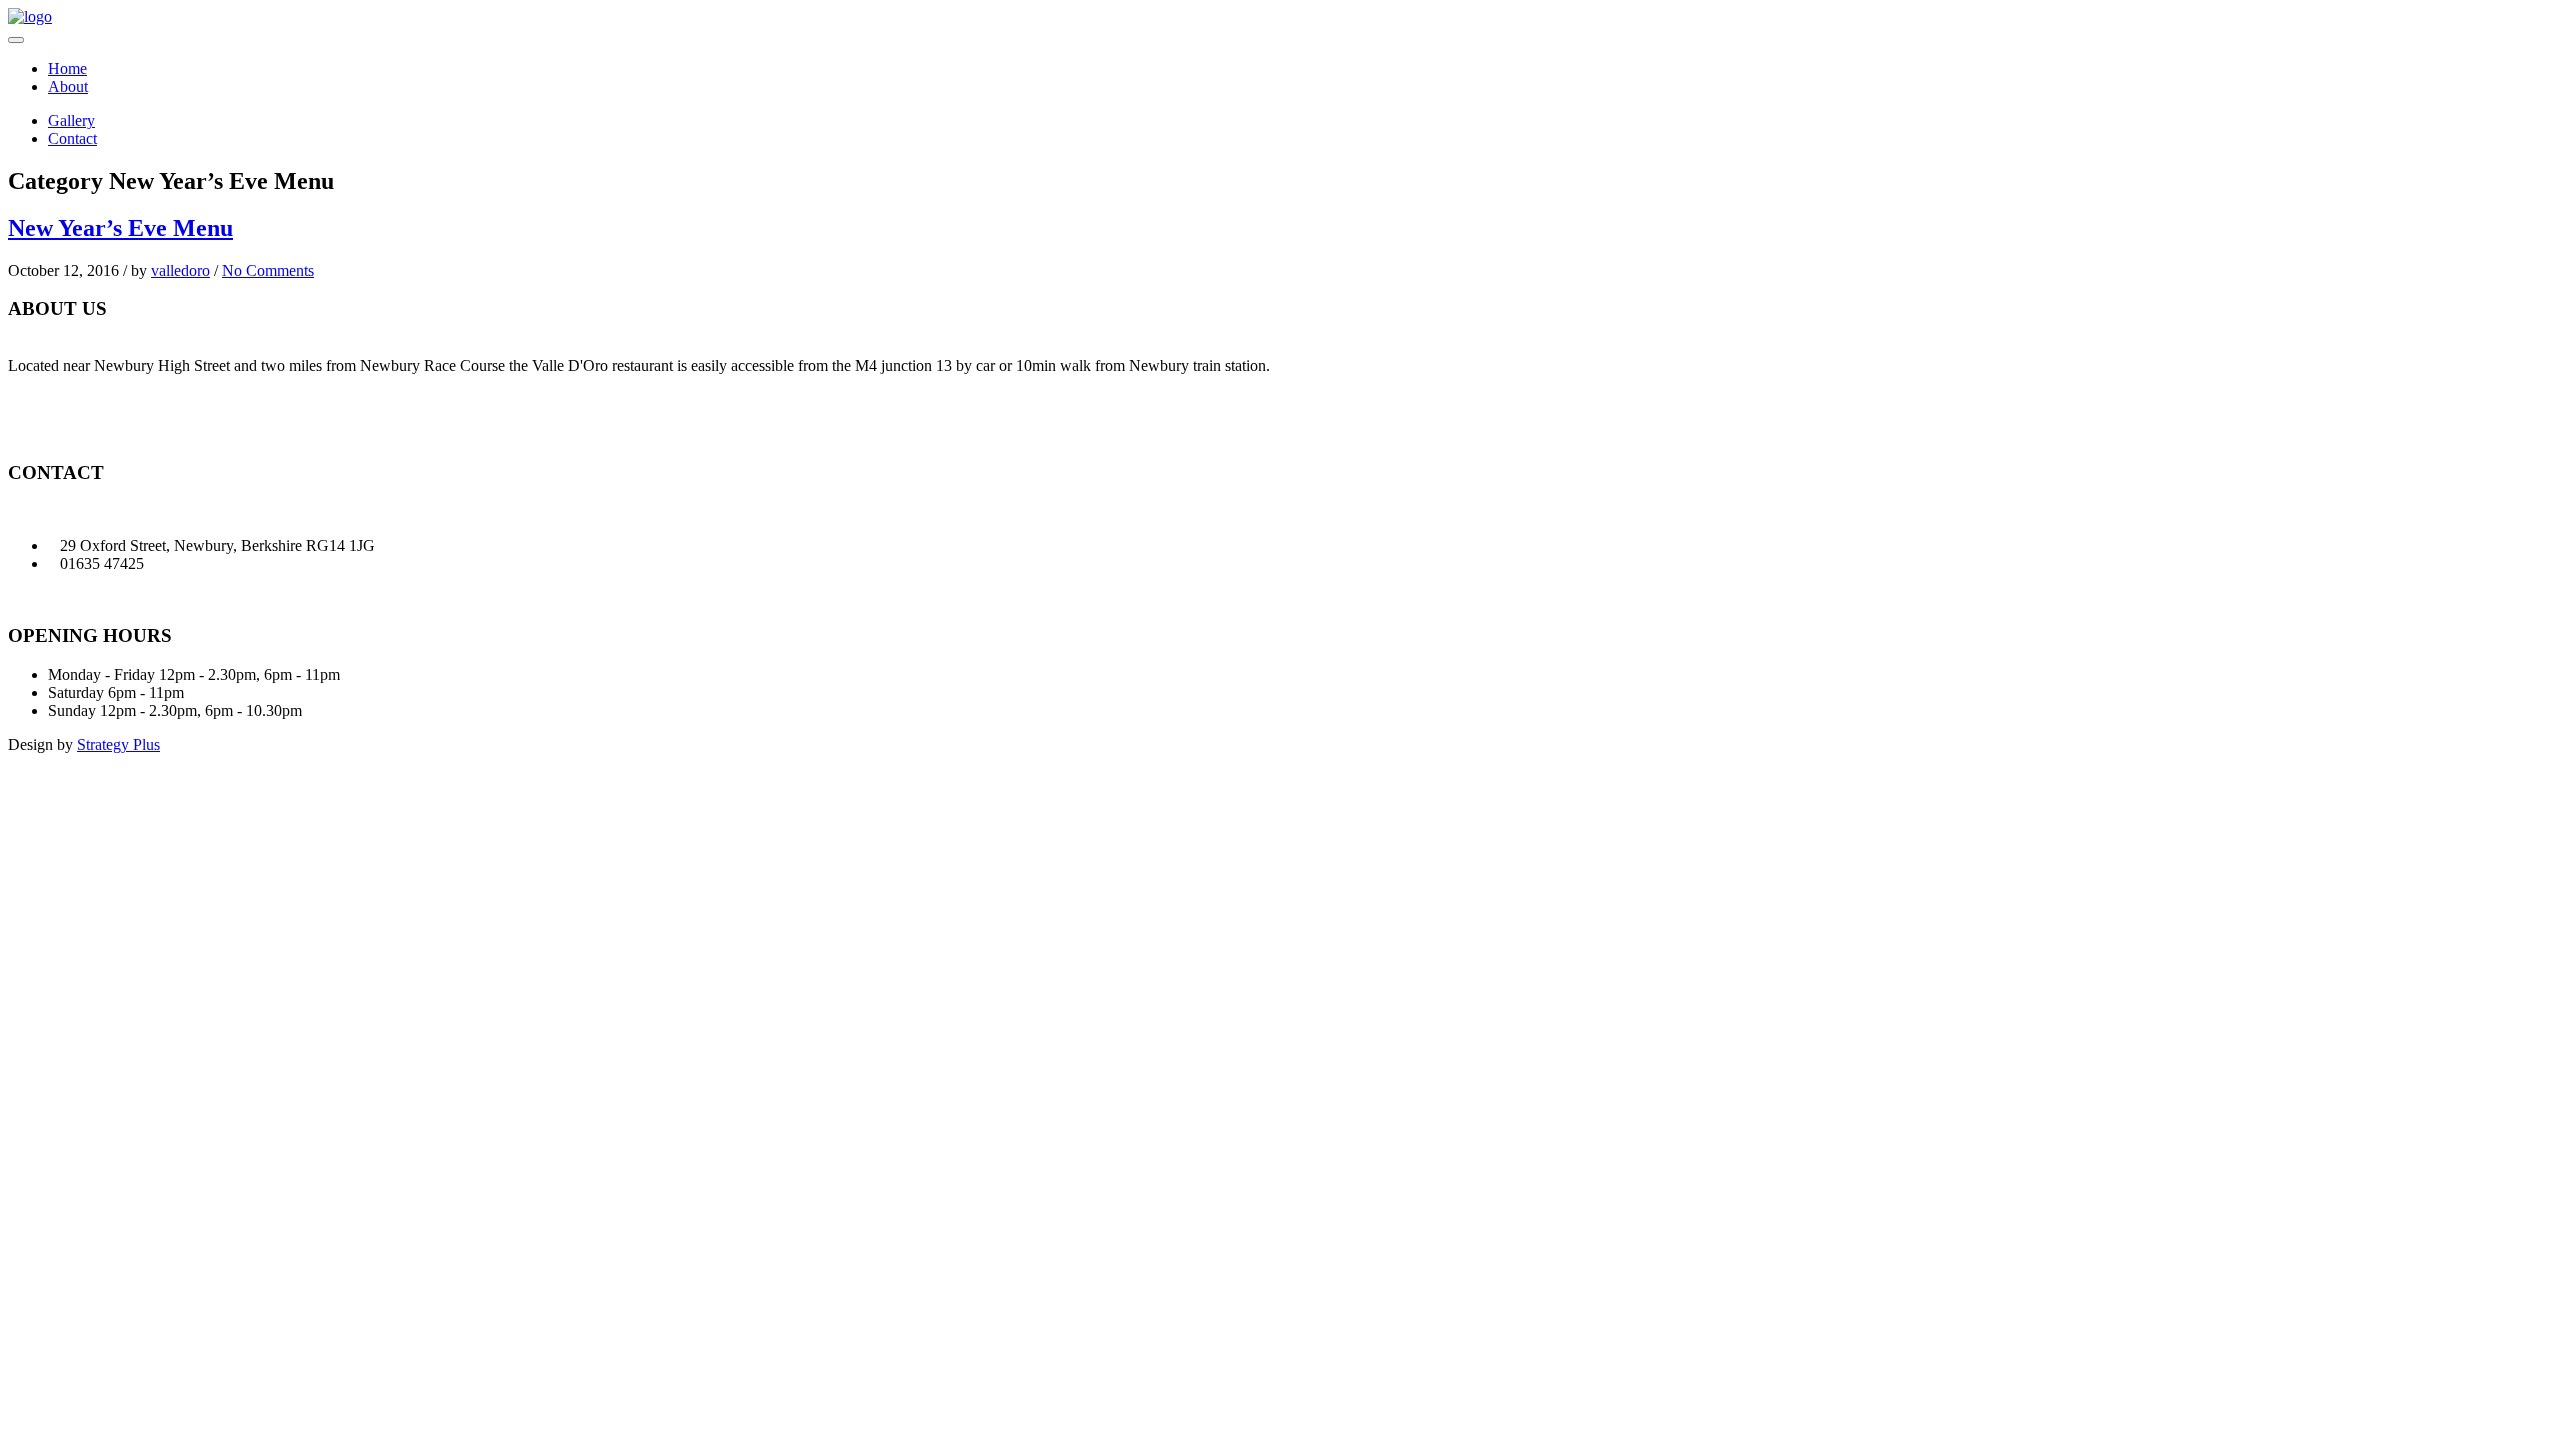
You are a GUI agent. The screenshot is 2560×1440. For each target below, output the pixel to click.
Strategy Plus (118, 744)
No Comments (268, 270)
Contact (72, 138)
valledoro (180, 270)
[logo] (30, 16)
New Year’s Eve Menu (120, 228)
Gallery (71, 120)
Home (67, 68)
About (68, 86)
